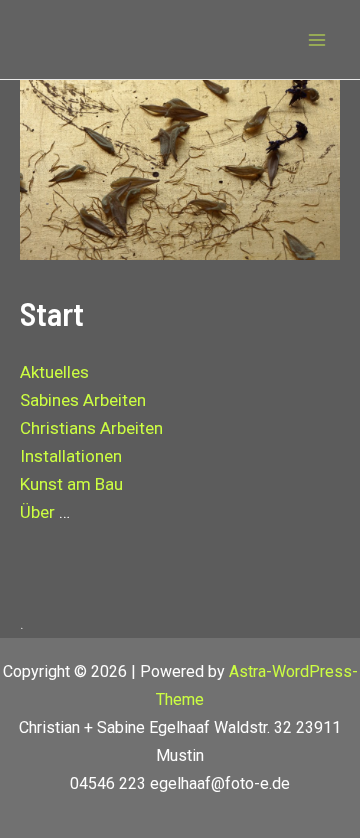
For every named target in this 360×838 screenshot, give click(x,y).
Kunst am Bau (71, 484)
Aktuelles (54, 372)
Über (37, 512)
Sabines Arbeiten (83, 400)
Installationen (71, 456)
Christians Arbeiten (91, 428)
